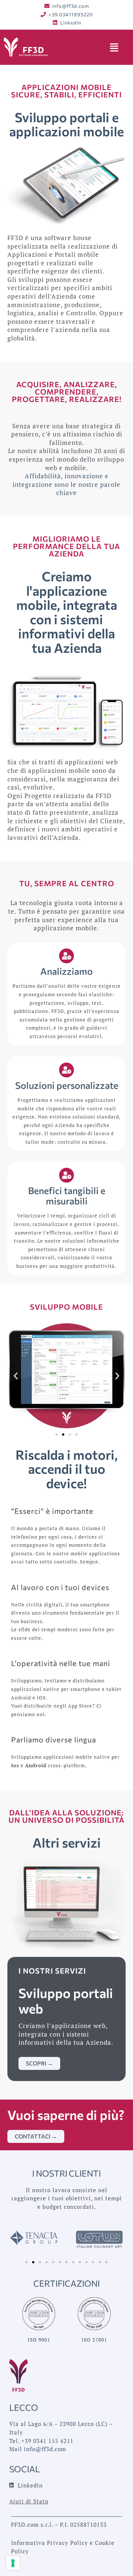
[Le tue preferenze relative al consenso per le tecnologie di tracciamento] (13, 2563)
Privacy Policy (67, 2543)
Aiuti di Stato (29, 2501)
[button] (16, 1375)
